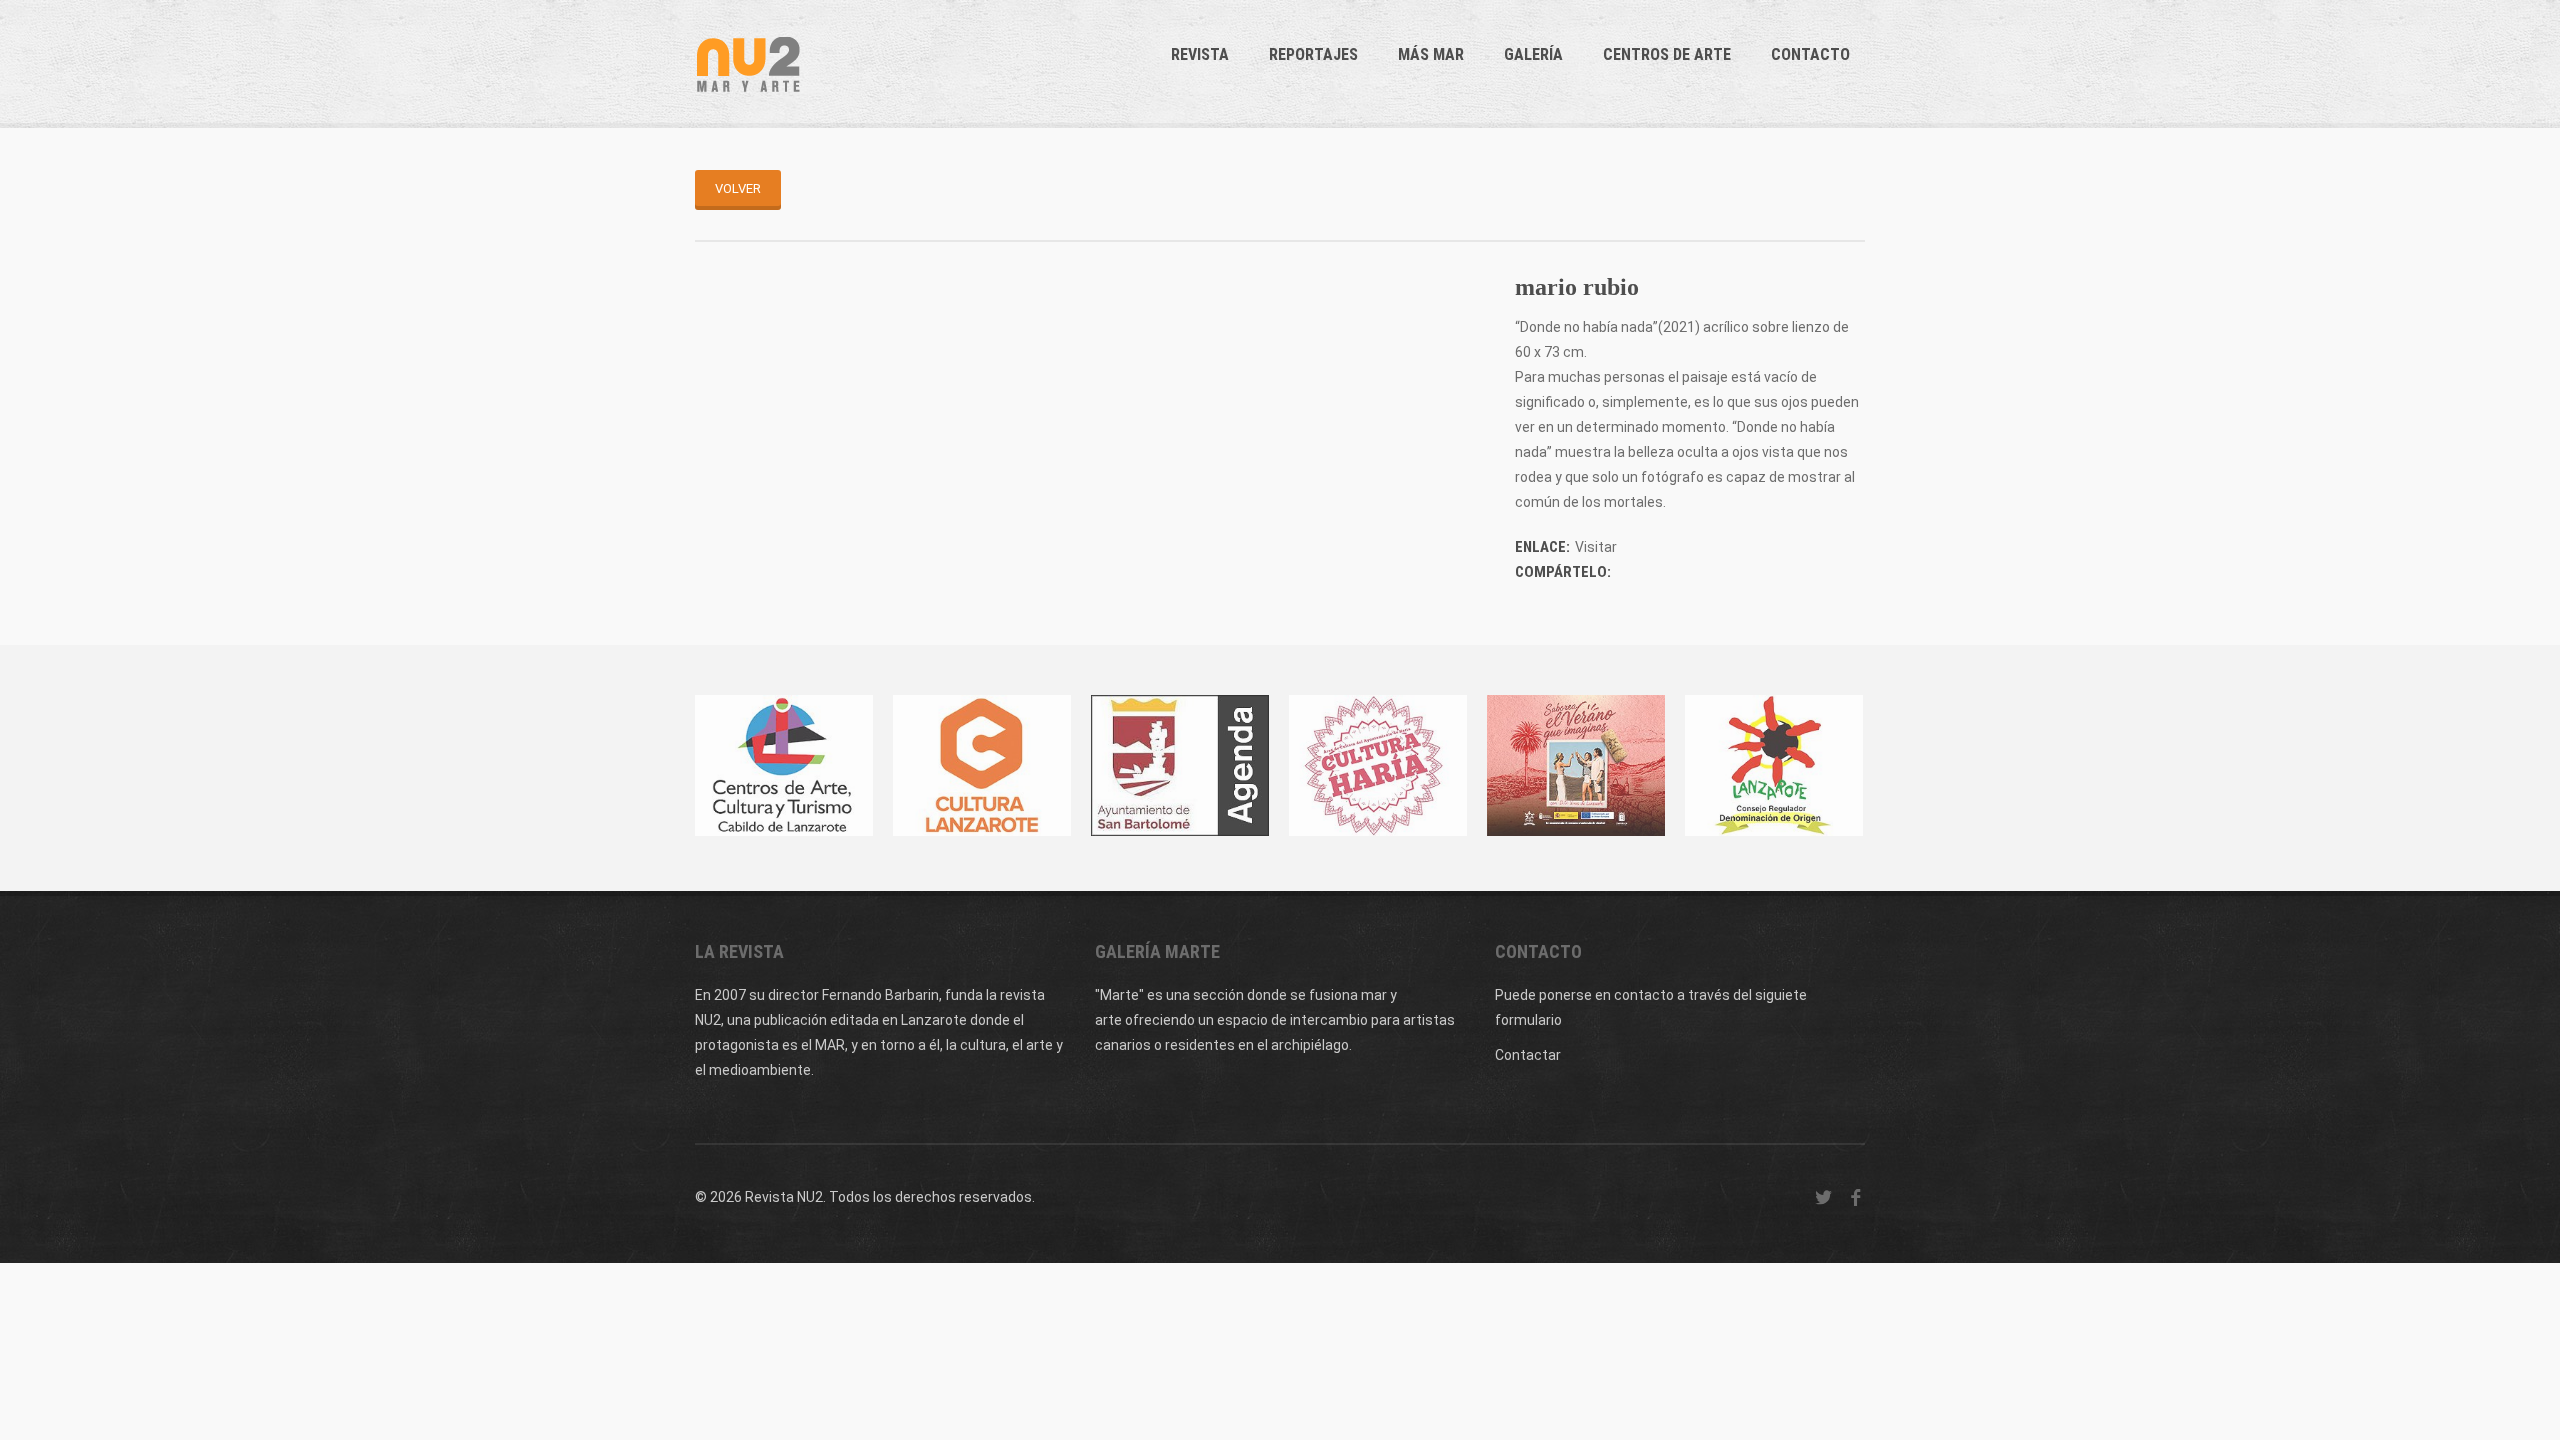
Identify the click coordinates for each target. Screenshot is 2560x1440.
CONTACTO (1810, 54)
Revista (1200, 54)
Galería (1533, 54)
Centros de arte (1667, 54)
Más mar (1431, 54)
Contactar (1528, 1055)
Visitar (1596, 547)
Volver (738, 188)
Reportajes (1313, 54)
